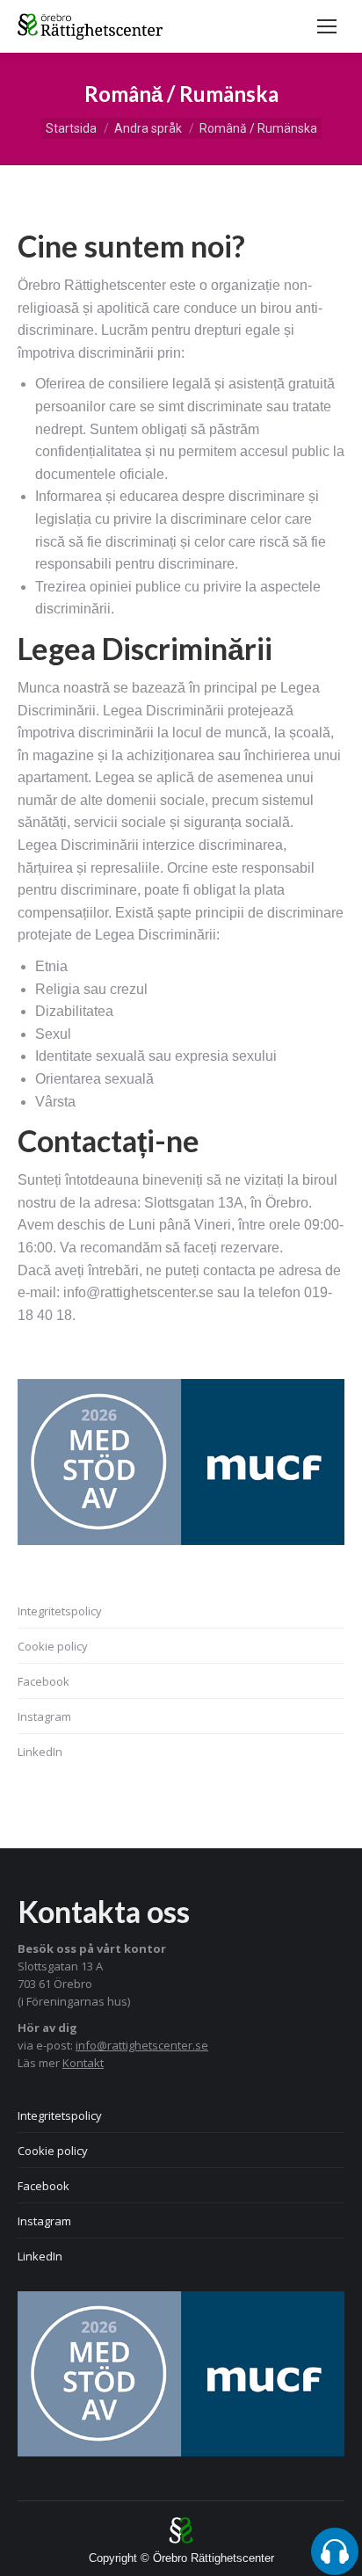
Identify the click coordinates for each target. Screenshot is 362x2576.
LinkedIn (40, 1752)
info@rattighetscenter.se (142, 2045)
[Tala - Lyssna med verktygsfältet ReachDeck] (335, 2551)
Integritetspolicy (60, 1611)
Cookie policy (53, 1646)
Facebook (43, 1681)
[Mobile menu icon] (327, 26)
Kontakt (83, 2063)
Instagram (44, 1716)
